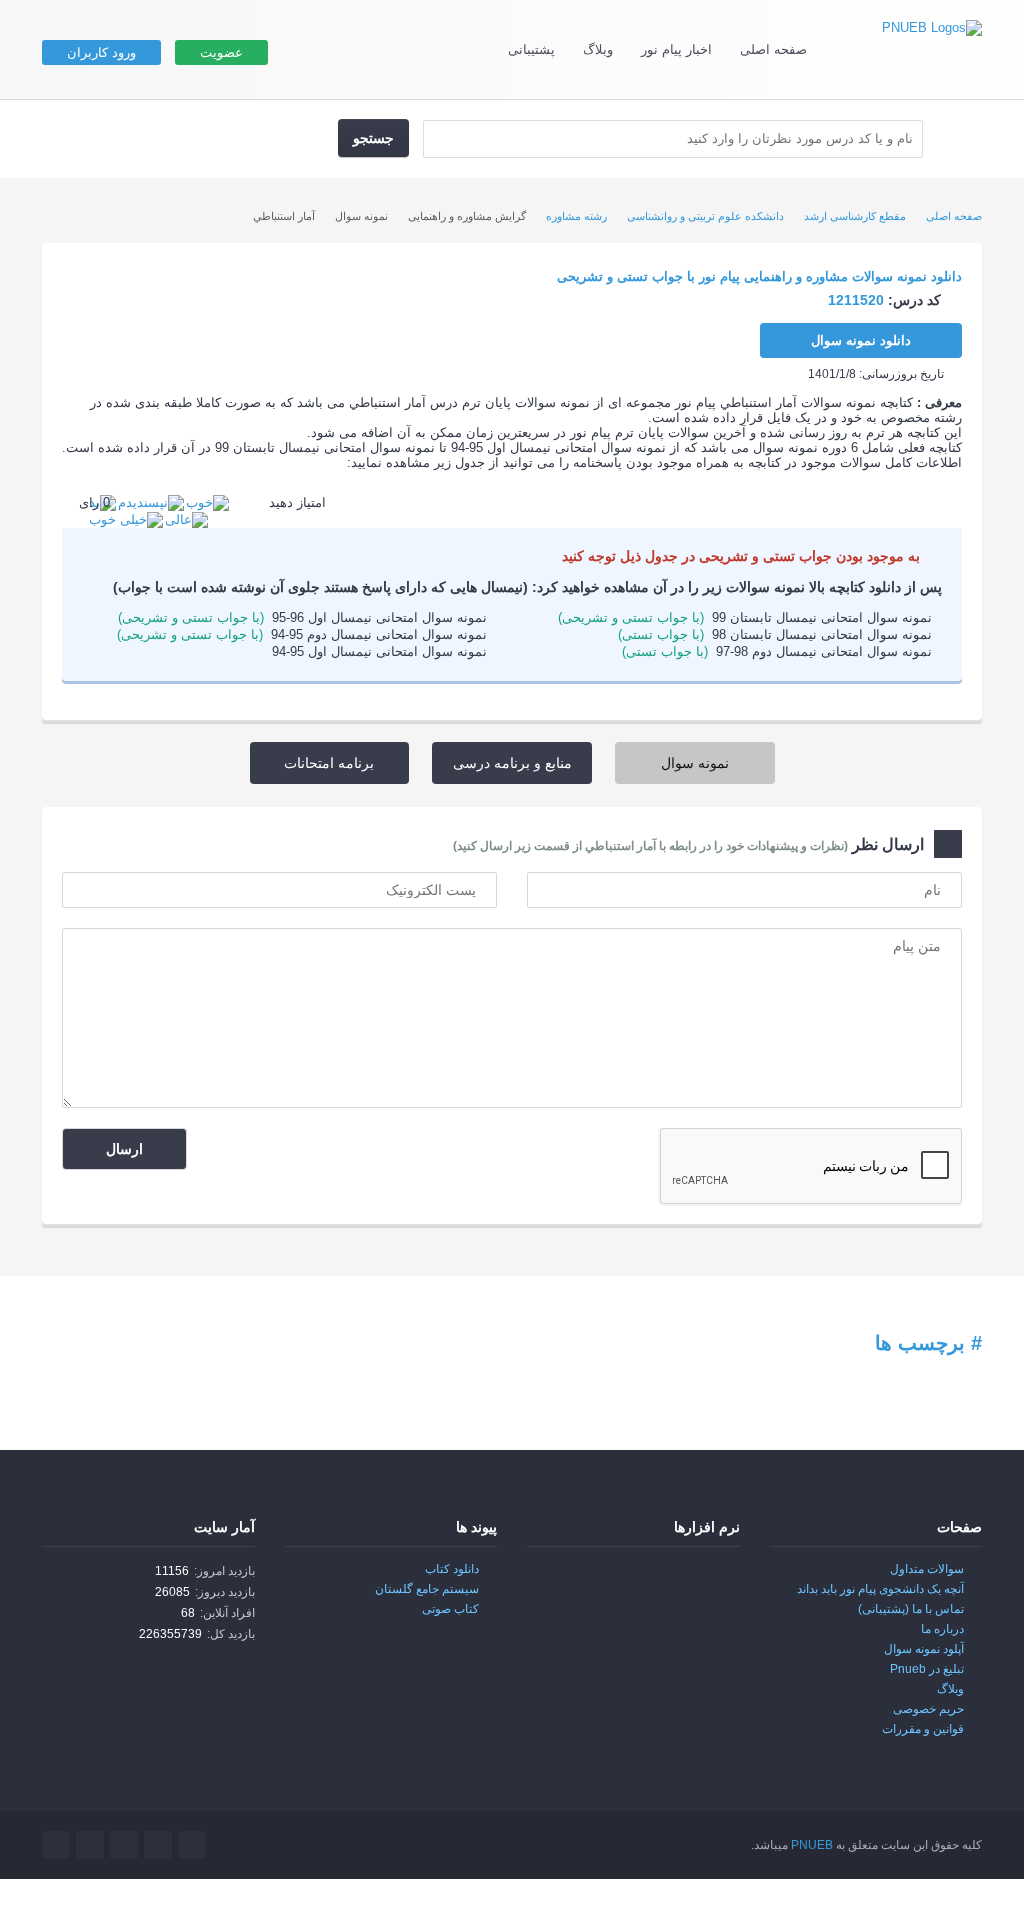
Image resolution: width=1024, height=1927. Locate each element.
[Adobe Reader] (698, 1583)
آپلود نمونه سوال (924, 1649)
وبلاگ (598, 49)
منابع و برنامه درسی (512, 763)
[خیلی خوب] (126, 518)
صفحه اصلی (773, 49)
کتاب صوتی (450, 1609)
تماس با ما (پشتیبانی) (911, 1609)
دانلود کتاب (452, 1569)
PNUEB (812, 1845)
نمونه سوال (695, 763)
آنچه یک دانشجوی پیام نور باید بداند (880, 1589)
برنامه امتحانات (329, 763)
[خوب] (207, 502)
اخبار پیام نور (676, 49)
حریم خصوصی (928, 1709)
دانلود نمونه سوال (861, 340)
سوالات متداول (927, 1569)
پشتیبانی (531, 49)
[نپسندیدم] (151, 502)
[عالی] (186, 518)
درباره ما (942, 1629)
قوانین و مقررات (923, 1729)
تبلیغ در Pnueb (927, 1669)
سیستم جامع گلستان (427, 1589)
